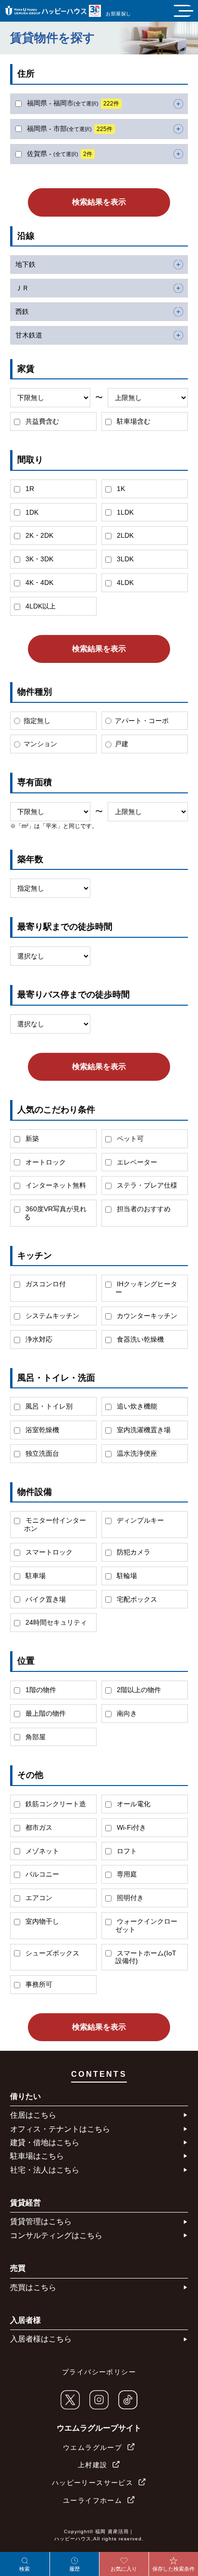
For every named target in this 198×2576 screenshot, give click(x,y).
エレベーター (136, 1162)
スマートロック (48, 1552)
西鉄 (22, 311)
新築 (31, 1139)
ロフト (126, 1851)
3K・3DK (38, 559)
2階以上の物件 (138, 1690)
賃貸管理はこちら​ (41, 2221)
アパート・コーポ (142, 721)
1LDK (124, 512)
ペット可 (129, 1139)
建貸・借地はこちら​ (45, 2142)
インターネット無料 (55, 1185)
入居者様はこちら (41, 2339)
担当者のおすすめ (143, 1209)
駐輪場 (126, 1576)
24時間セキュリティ (55, 1622)
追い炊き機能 (136, 1406)
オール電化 (133, 1804)
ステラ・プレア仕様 (146, 1185)
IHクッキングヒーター (146, 1288)
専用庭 (126, 1874)
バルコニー (41, 1874)
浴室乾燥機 (41, 1430)
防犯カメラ (133, 1552)
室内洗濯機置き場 (143, 1430)
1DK (31, 512)
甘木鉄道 (29, 335)
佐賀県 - (59, 154)
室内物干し (41, 1921)
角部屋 (35, 1737)
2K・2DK (38, 535)
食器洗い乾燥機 (139, 1339)
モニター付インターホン (55, 1524)
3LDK (124, 559)
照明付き (129, 1898)
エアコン (38, 1898)
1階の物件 (40, 1690)
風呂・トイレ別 (48, 1406)
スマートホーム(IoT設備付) (146, 1957)
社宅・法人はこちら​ (45, 2170)
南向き (126, 1713)
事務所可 (38, 1984)
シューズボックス (51, 1953)
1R (29, 489)
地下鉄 (25, 264)
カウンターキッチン (146, 1316)
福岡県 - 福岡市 (72, 103)
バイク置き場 (45, 1599)
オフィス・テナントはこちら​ (60, 2129)
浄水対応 (38, 1339)
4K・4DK (38, 583)
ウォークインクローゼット (146, 1925)
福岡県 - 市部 (69, 129)
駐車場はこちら (37, 2156)
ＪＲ (22, 288)
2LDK (124, 535)
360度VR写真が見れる (55, 1213)
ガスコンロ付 (45, 1284)
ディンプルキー (139, 1520)
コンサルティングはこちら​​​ (56, 2235)
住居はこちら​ (33, 2115)
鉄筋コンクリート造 (55, 1804)
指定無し (37, 721)
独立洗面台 (41, 1453)
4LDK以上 (40, 606)
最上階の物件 (45, 1713)
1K (120, 489)
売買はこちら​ (33, 2287)
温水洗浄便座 (136, 1453)
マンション (40, 744)
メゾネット (41, 1851)
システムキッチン (51, 1316)
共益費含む (41, 421)
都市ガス (38, 1827)
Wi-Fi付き (130, 1827)
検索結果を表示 (99, 202)
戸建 (122, 744)
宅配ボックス (136, 1599)
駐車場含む (133, 421)
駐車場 (35, 1576)
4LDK (124, 583)
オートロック (45, 1162)
